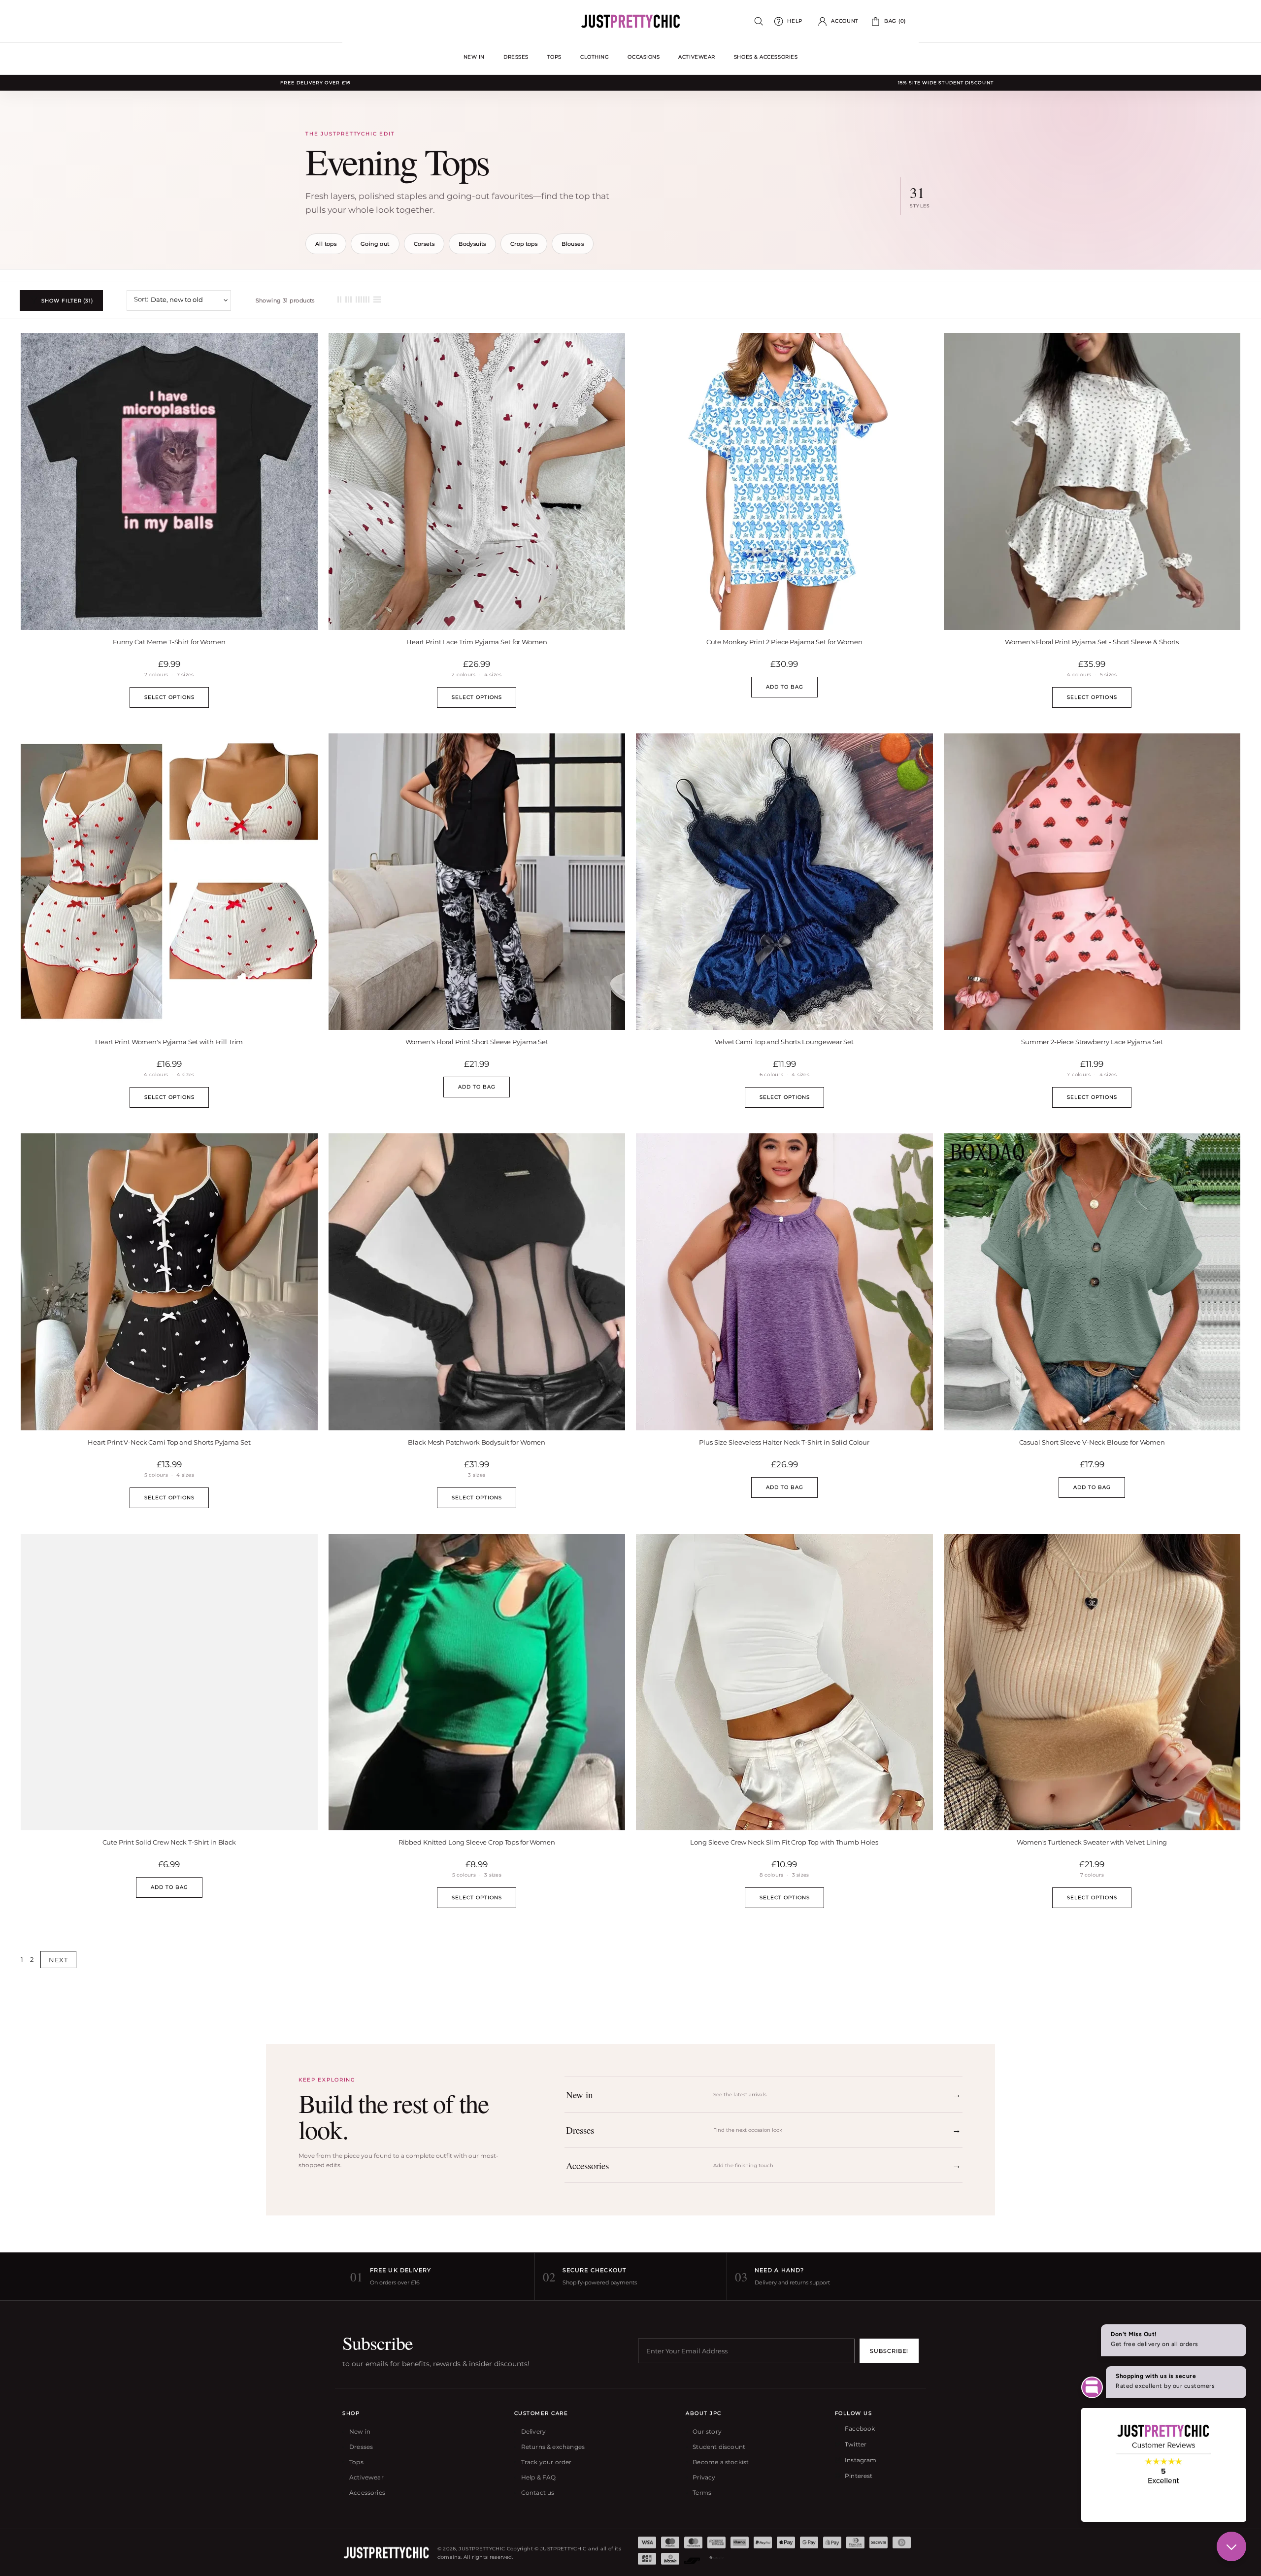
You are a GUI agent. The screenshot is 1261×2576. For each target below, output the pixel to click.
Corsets (424, 244)
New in (360, 2431)
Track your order (547, 2462)
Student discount (719, 2447)
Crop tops (524, 244)
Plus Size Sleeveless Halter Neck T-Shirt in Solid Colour (784, 1442)
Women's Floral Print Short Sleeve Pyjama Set (477, 1042)
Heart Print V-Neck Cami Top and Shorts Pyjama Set (169, 1442)
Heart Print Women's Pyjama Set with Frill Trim (169, 1042)
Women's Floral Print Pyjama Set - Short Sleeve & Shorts (1092, 642)
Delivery (533, 2431)
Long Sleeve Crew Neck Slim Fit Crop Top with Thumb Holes (784, 1842)
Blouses (573, 244)
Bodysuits (472, 244)
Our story (707, 2431)
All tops (326, 244)
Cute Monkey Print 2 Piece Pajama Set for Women (784, 642)
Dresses (361, 2447)
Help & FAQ (539, 2477)
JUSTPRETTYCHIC (630, 21)
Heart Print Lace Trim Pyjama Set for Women (477, 642)
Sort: (141, 299)
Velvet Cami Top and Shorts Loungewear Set (784, 1042)
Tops (356, 2462)
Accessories (367, 2493)
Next (58, 1960)
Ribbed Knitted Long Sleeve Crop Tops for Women (477, 1842)
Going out (375, 244)
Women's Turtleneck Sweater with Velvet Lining (1092, 1842)
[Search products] (759, 21)
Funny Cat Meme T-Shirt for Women (169, 642)
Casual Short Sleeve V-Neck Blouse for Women (1092, 1442)
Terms (702, 2493)
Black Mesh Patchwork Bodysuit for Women (477, 1442)
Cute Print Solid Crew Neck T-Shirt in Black (169, 1842)
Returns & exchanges (553, 2447)
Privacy (704, 2477)
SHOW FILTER (67, 301)
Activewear (366, 2477)
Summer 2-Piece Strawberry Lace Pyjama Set (1092, 1042)
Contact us (538, 2493)
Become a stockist (721, 2462)
